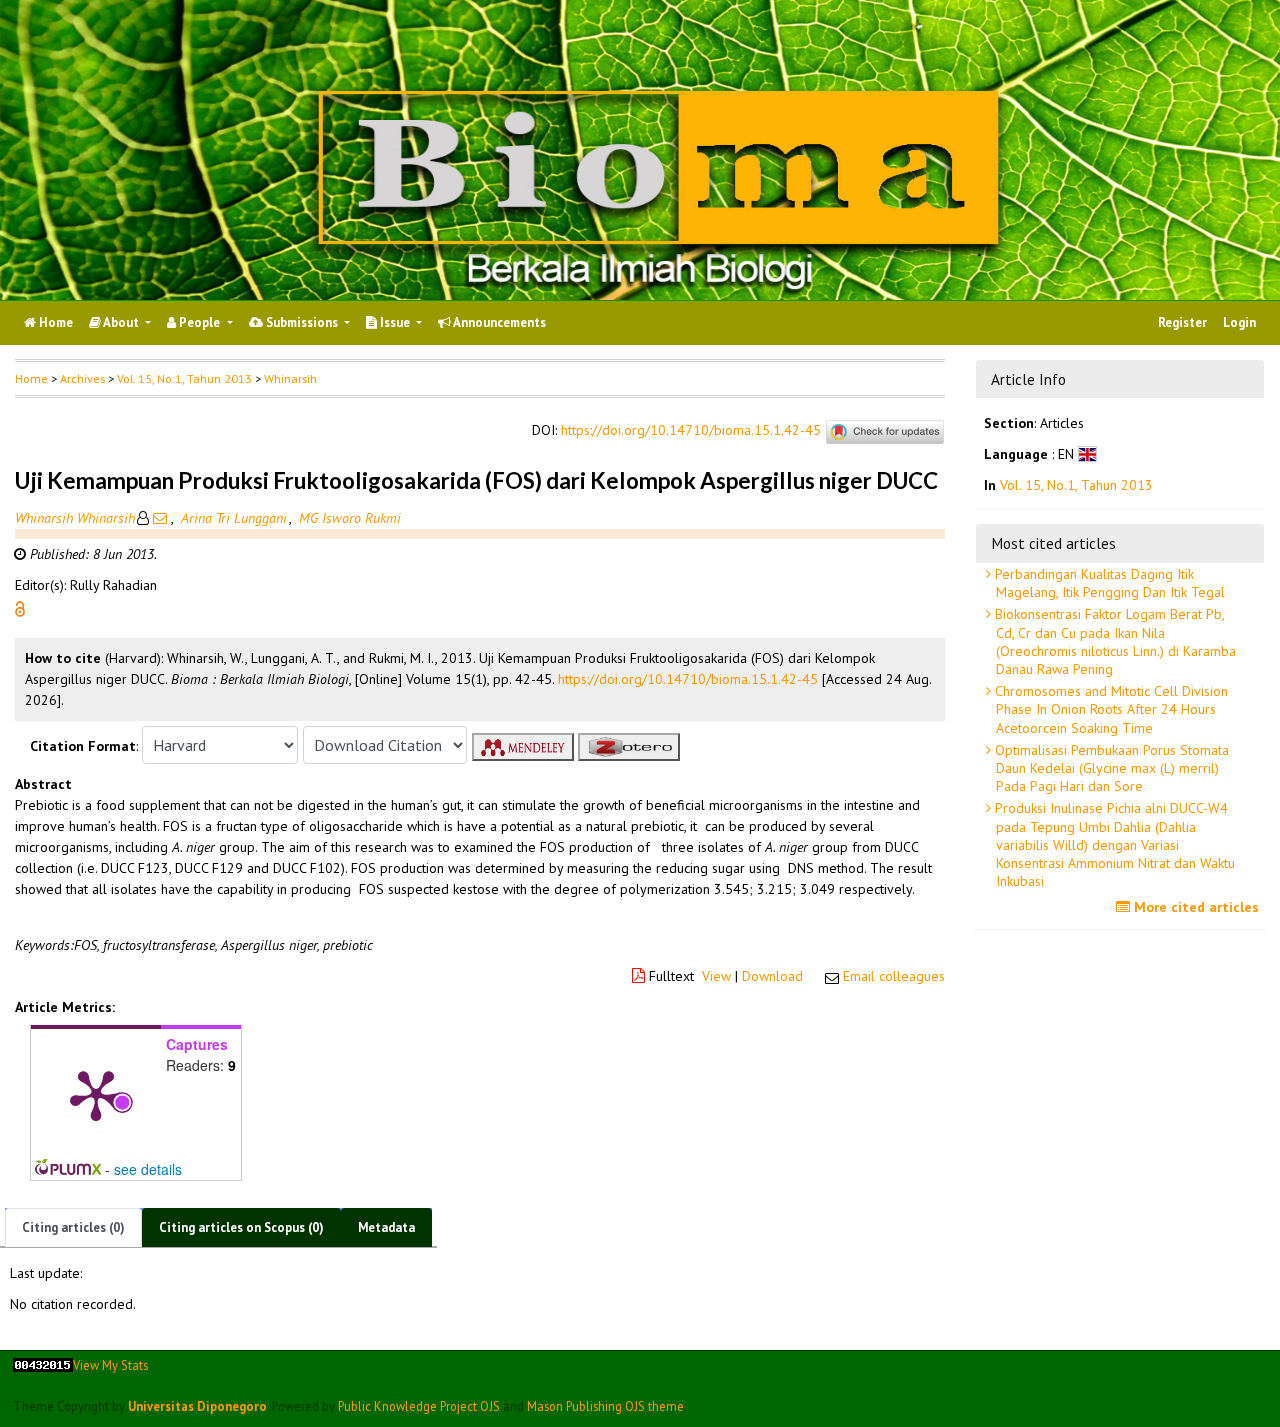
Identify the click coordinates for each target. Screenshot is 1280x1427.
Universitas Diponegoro (197, 1406)
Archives (82, 378)
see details (148, 1169)
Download (772, 976)
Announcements (498, 322)
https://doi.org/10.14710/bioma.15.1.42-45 (691, 431)
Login (1239, 322)
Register (1182, 322)
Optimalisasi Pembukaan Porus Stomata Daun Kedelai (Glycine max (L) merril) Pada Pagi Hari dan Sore (1110, 768)
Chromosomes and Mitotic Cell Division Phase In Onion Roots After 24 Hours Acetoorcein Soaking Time (1109, 709)
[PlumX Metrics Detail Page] (96, 1094)
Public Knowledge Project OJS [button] (419, 1406)
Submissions (302, 322)
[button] (20, 608)
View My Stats (110, 1365)
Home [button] (31, 378)
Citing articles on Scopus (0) (241, 1227)
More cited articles (1194, 907)
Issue (395, 322)
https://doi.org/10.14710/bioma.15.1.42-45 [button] (688, 679)
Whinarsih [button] (290, 378)
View (716, 976)
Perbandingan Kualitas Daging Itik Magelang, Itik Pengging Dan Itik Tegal (1108, 583)
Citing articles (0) (73, 1227)
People (199, 322)
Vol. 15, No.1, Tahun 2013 (184, 378)
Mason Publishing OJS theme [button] (605, 1406)
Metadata (386, 1227)
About (121, 322)
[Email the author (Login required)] (160, 518)
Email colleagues (894, 976)
